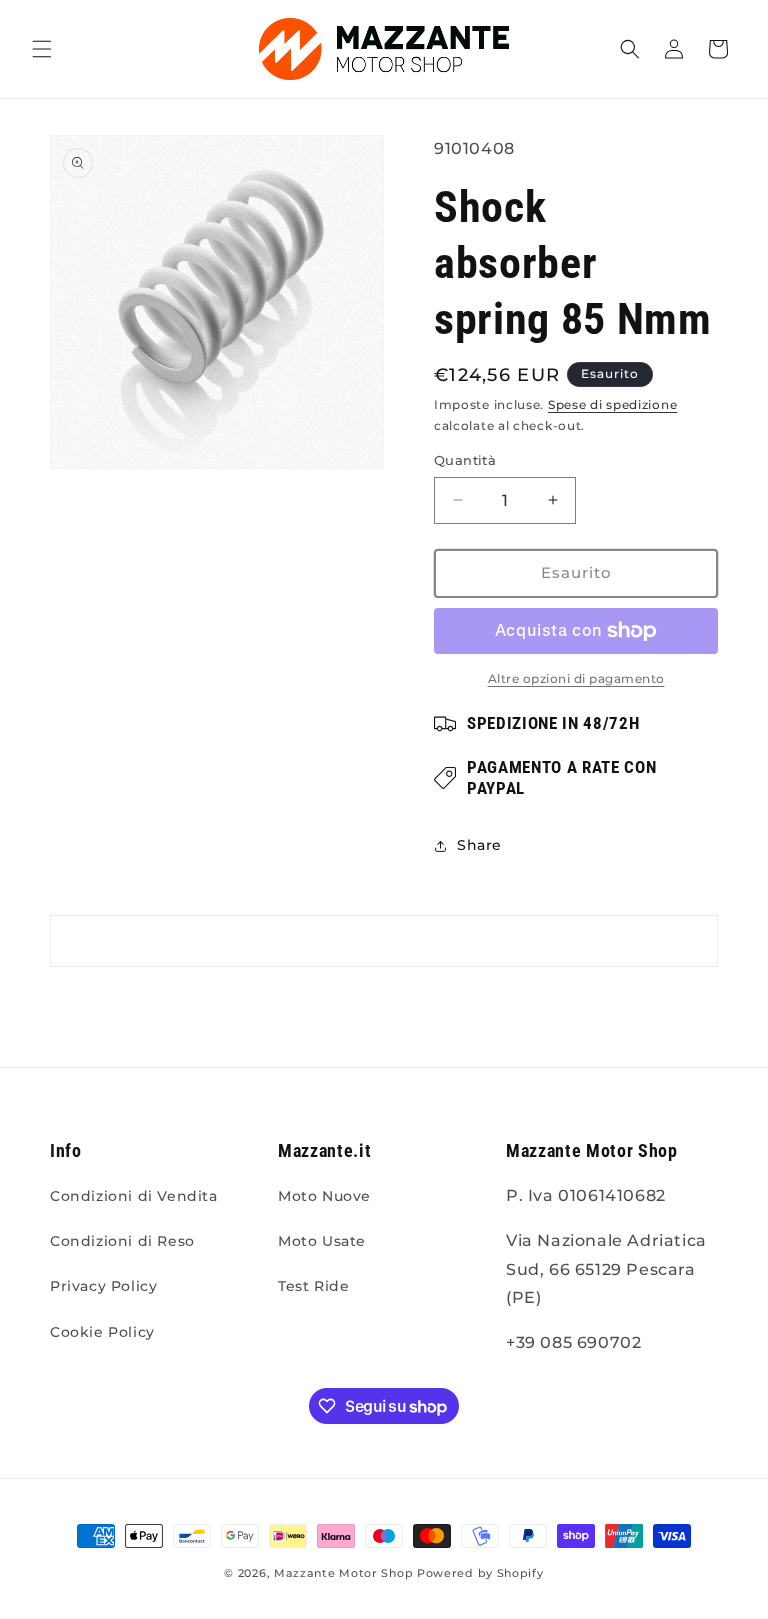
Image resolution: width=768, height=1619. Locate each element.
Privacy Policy (103, 1286)
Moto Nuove (324, 1196)
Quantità (465, 460)
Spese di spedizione (612, 404)
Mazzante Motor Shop (345, 1573)
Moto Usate (322, 1241)
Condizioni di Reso (122, 1241)
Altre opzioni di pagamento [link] (576, 678)
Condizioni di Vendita (134, 1196)
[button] (42, 49)
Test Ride (313, 1286)
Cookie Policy (102, 1332)
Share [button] (479, 845)
